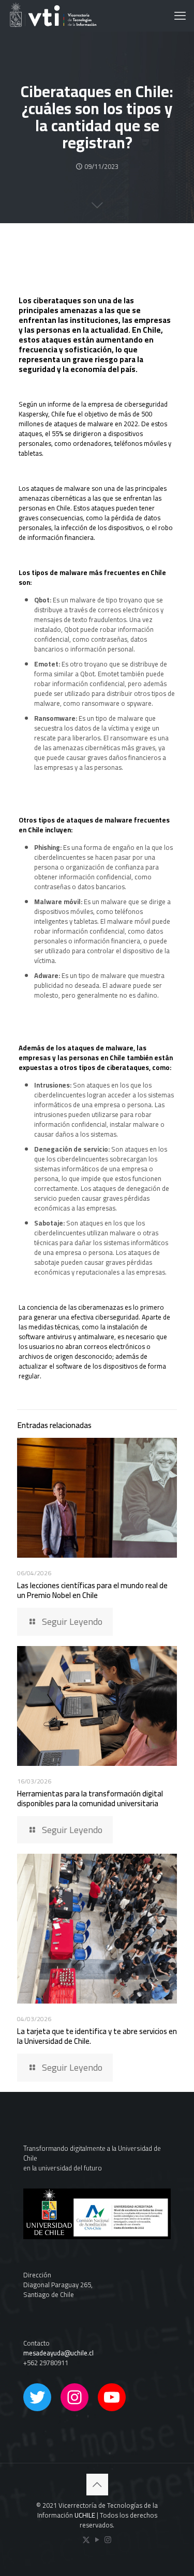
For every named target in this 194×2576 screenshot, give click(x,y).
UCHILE (85, 2515)
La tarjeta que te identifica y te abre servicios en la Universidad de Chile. (97, 2036)
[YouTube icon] (97, 2540)
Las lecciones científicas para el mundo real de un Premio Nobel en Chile (92, 1590)
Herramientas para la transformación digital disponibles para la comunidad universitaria (90, 1798)
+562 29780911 (46, 2363)
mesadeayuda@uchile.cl (58, 2353)
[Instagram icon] (108, 2540)
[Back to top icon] (97, 2485)
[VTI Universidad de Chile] (53, 15)
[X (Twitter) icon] (86, 2540)
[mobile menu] (180, 15)
